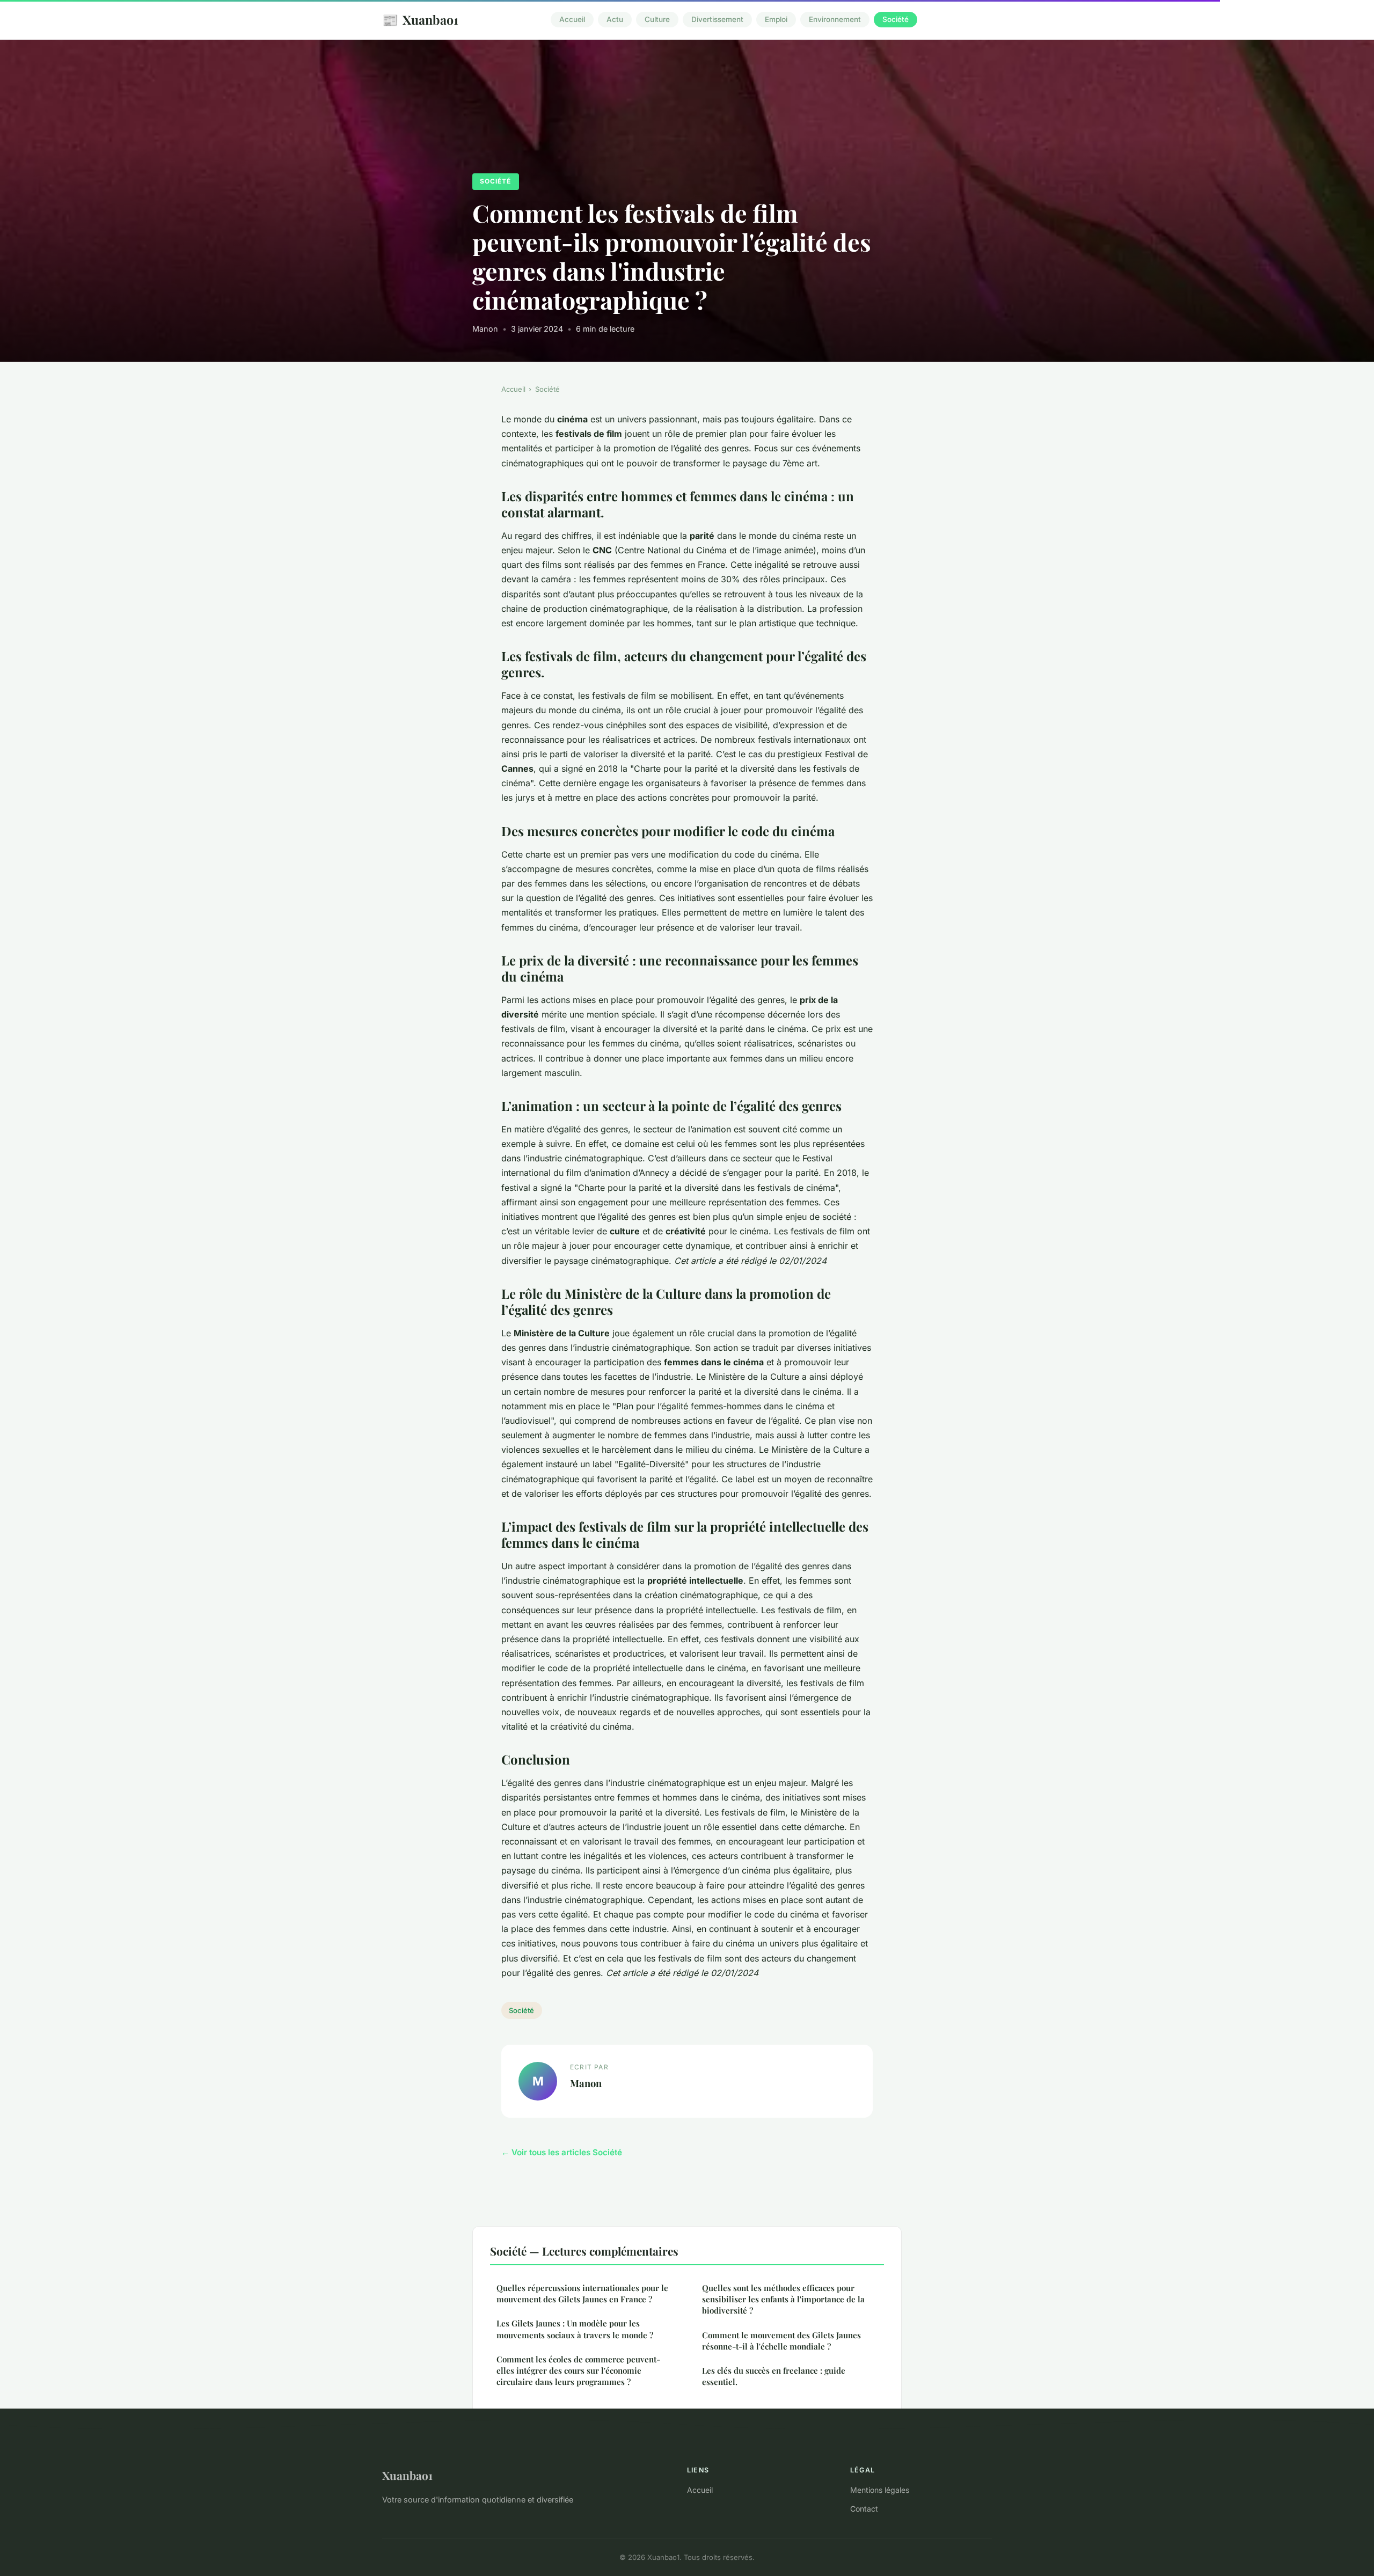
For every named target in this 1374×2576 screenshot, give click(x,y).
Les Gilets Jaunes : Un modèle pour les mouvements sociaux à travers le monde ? (575, 2329)
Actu (615, 20)
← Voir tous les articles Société (562, 2152)
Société (896, 20)
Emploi (776, 20)
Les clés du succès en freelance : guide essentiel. (774, 2376)
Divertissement (717, 20)
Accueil (572, 20)
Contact (864, 2509)
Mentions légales (880, 2490)
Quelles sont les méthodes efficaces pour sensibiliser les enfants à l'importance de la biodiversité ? (783, 2299)
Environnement (835, 20)
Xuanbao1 (420, 19)
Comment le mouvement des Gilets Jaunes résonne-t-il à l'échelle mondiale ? (781, 2341)
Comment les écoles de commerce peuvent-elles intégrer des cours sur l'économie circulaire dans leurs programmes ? (578, 2371)
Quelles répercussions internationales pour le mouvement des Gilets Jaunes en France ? (582, 2293)
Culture (657, 20)
